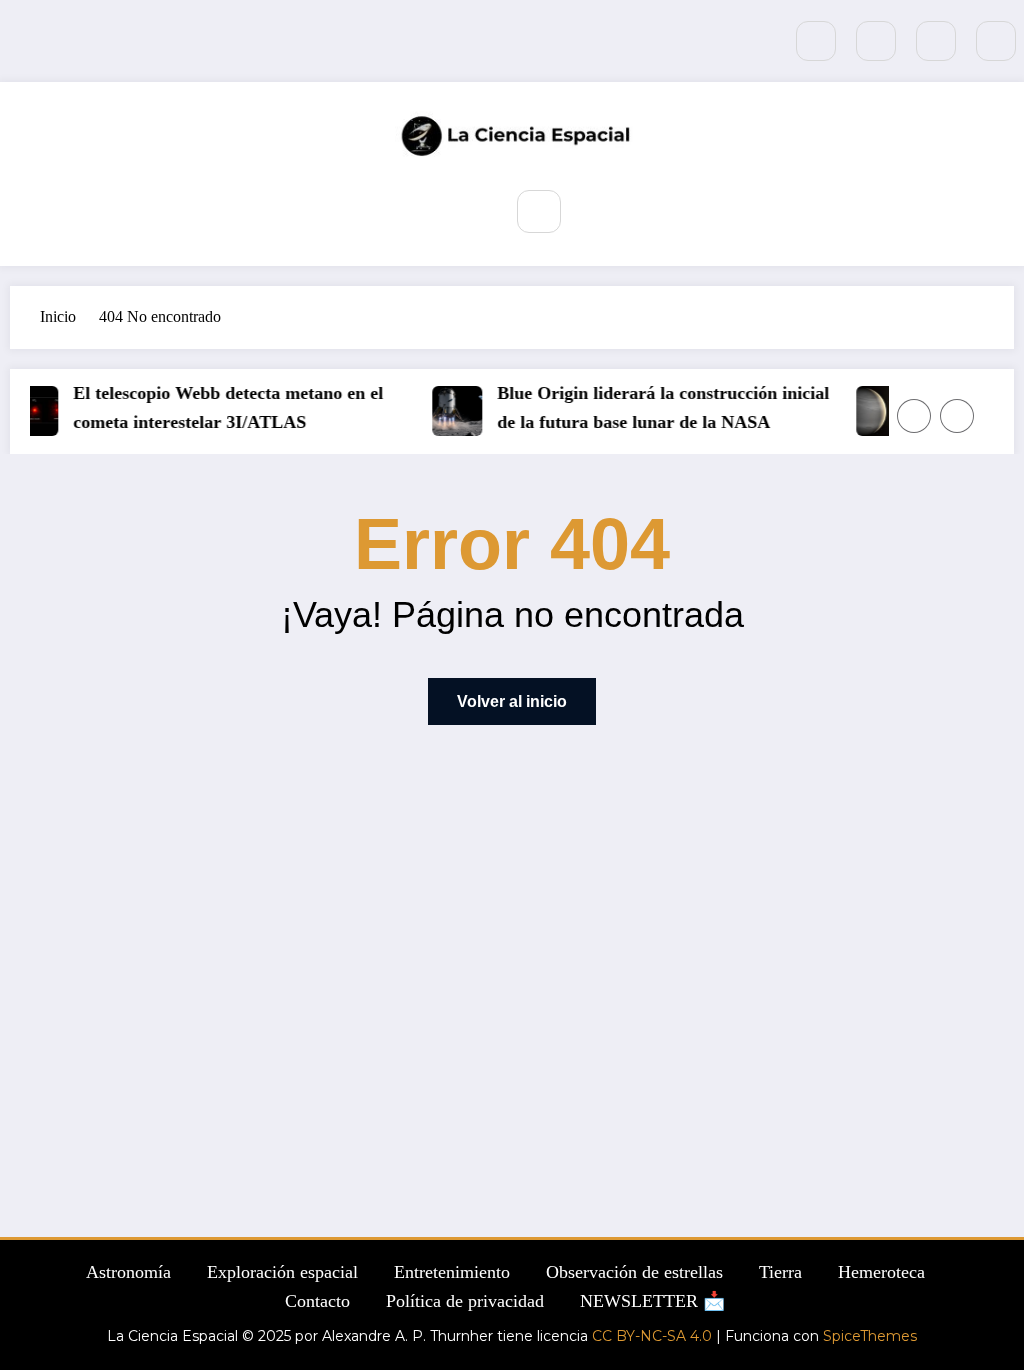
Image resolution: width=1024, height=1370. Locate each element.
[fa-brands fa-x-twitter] (876, 41)
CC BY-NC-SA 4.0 (652, 1336)
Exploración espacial (282, 1272)
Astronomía (128, 1272)
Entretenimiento (452, 1272)
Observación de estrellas (634, 1272)
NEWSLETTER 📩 (652, 1301)
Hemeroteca (881, 1272)
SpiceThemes (870, 1336)
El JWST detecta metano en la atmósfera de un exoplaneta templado (828, 407)
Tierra (780, 1272)
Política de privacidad (465, 1301)
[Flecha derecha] (957, 416)
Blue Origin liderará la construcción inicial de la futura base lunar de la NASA (412, 407)
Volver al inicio (512, 701)
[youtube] (996, 41)
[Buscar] (538, 211)
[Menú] (471, 210)
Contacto (317, 1301)
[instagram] (936, 41)
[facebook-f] (816, 41)
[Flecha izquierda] (914, 416)
